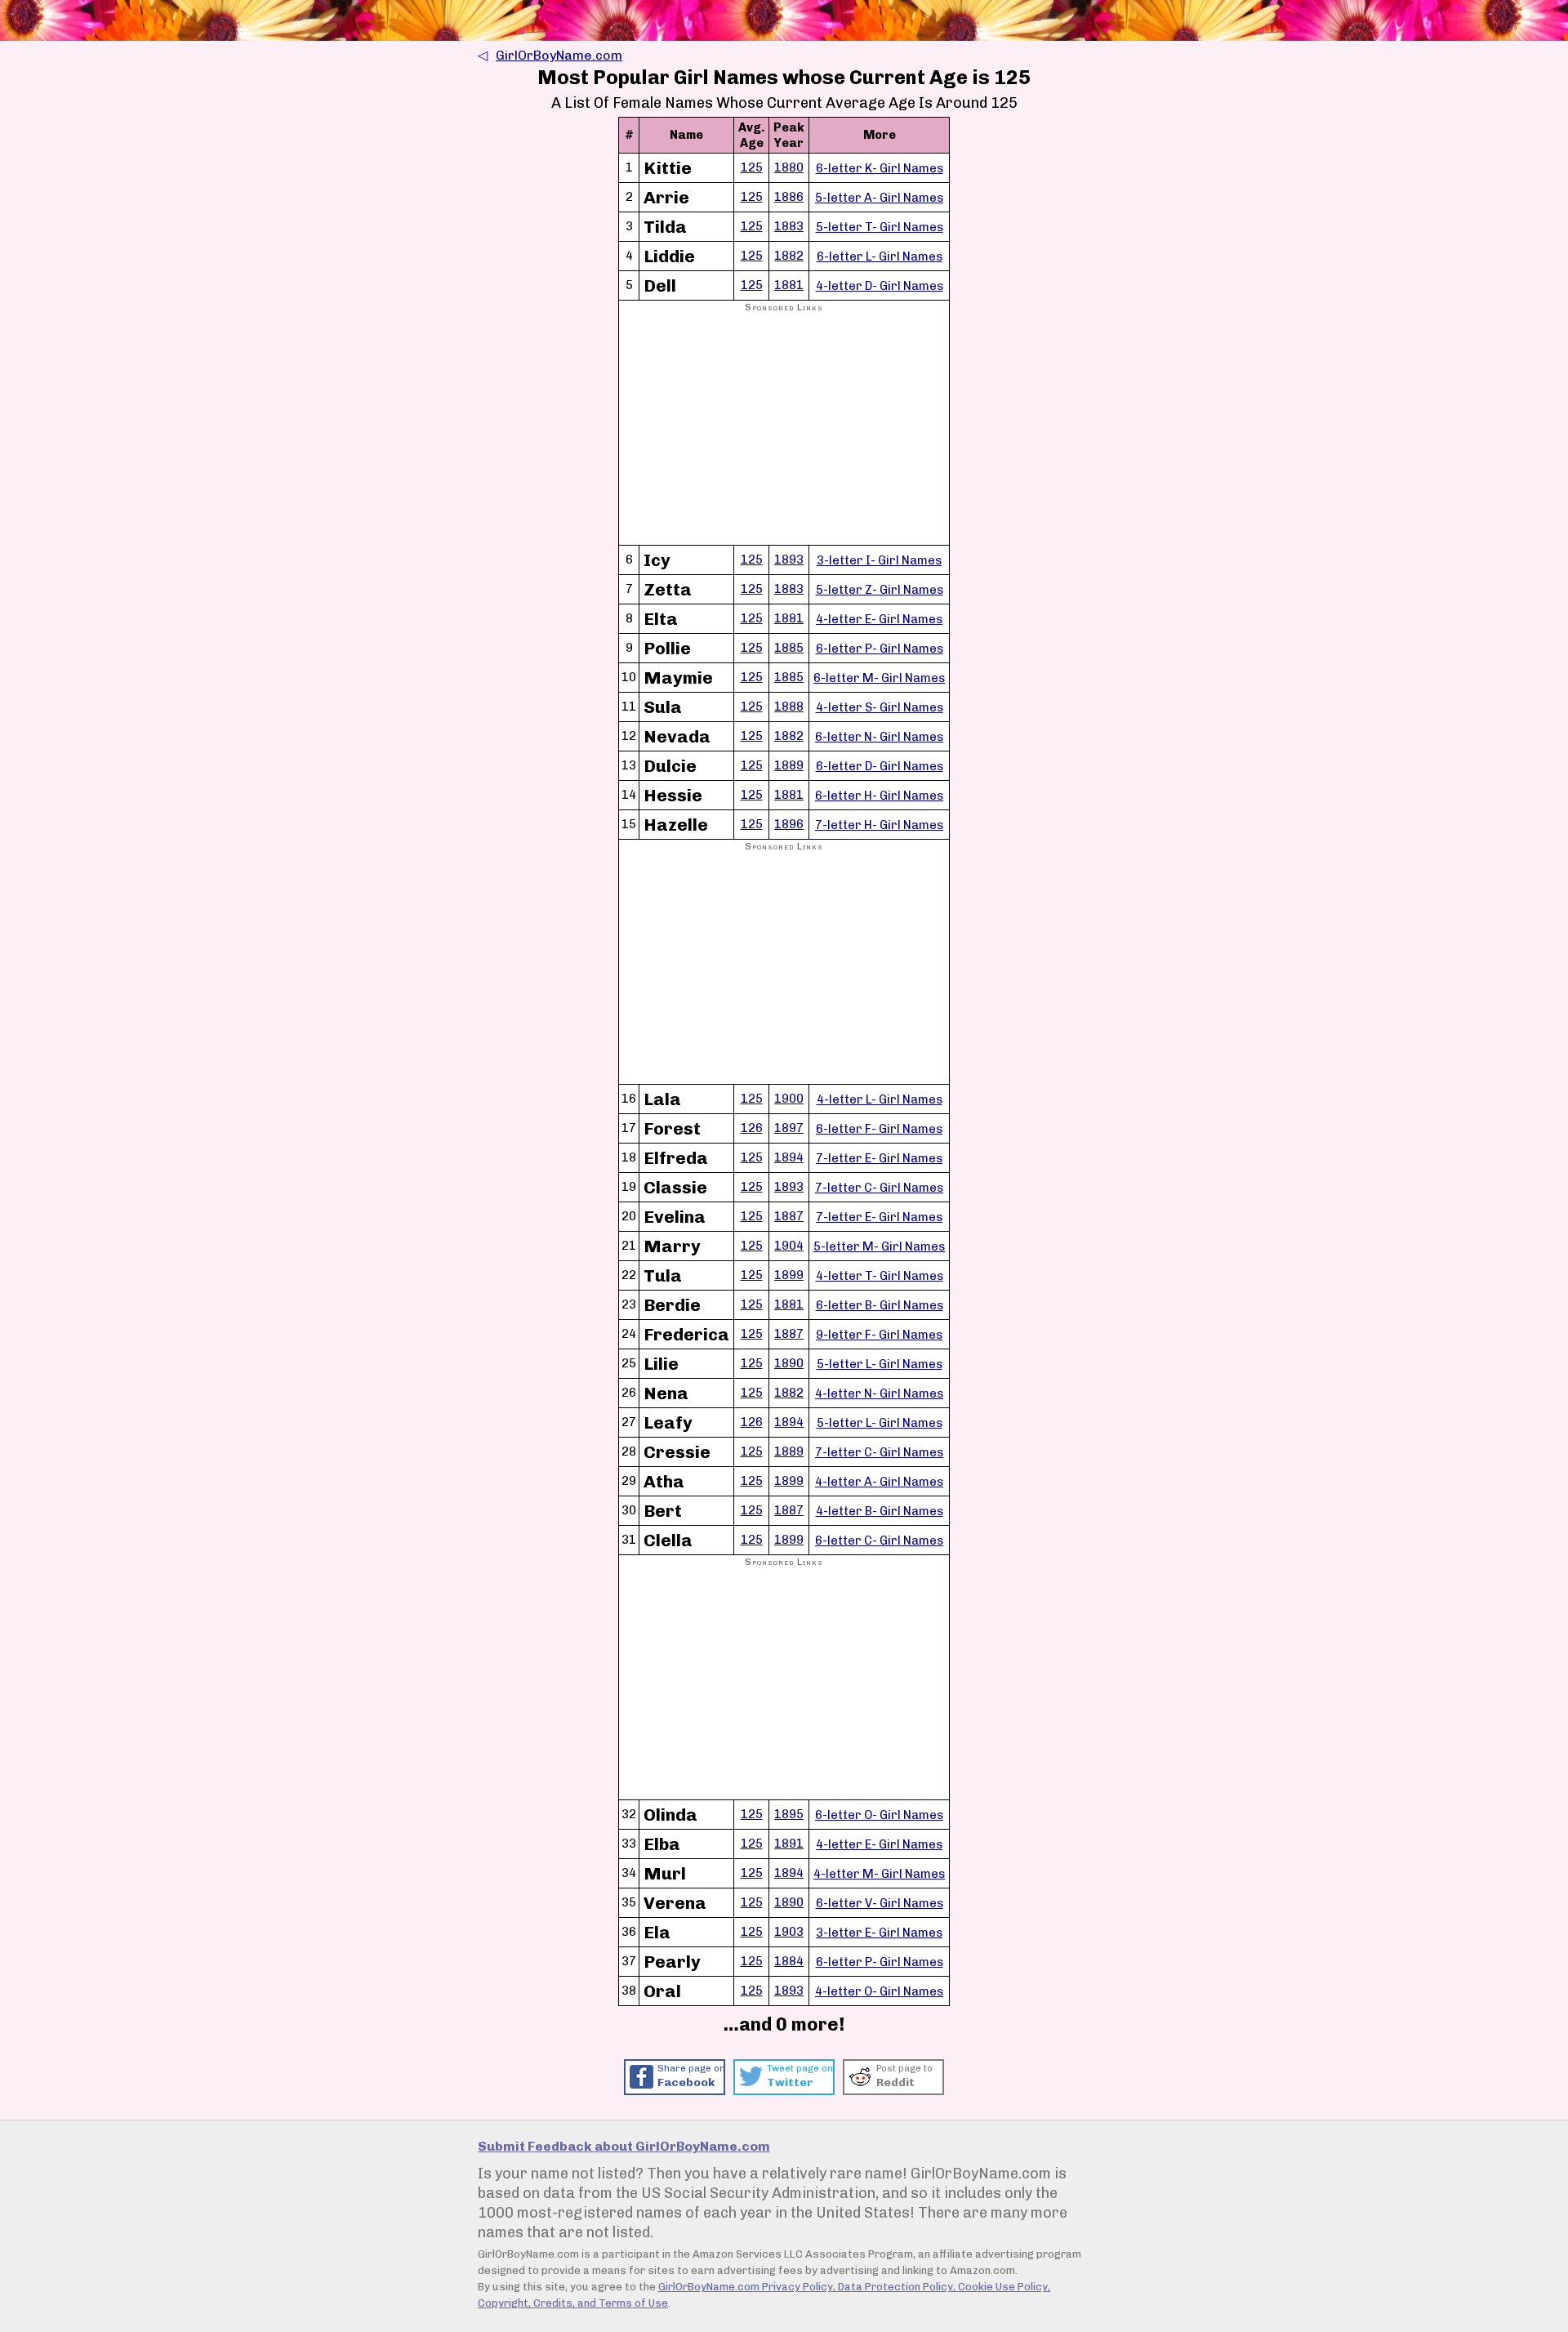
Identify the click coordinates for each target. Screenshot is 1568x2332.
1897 (789, 1128)
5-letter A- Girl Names (879, 198)
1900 (789, 1099)
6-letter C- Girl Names (879, 1541)
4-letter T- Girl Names (880, 1276)
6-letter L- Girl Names (880, 256)
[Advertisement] (784, 430)
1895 (789, 1814)
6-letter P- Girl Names (880, 649)
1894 (789, 1157)
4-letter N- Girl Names (879, 1393)
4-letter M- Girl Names (879, 1874)
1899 (789, 1275)
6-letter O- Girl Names (879, 1815)
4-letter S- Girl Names (880, 707)
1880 (789, 167)
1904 (789, 1246)
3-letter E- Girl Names (879, 1933)
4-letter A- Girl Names (879, 1482)
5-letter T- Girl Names (880, 227)
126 (752, 1128)
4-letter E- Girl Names (879, 619)
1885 (789, 648)
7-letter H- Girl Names (879, 825)
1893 (789, 560)
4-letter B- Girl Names (880, 1511)
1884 (789, 1961)
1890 (789, 1363)
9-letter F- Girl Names (879, 1335)
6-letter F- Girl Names (879, 1129)
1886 (789, 197)
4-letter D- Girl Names (880, 286)
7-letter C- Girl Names (879, 1188)
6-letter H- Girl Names (879, 796)
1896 (789, 824)
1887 (789, 1216)
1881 (789, 285)
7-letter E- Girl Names (879, 1158)
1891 (789, 1844)
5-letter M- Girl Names (879, 1246)
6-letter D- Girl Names (880, 766)
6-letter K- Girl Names (880, 168)
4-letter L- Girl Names (880, 1099)
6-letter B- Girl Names (880, 1305)
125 (752, 167)
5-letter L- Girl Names (880, 1364)
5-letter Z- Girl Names (880, 590)
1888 (789, 707)
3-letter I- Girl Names (879, 560)
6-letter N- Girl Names (879, 737)
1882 (789, 256)
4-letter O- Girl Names (879, 1991)
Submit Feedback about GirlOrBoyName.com (624, 2146)
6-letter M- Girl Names (879, 678)
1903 (789, 1932)
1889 (789, 765)
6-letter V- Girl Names (880, 1903)
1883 (789, 226)
